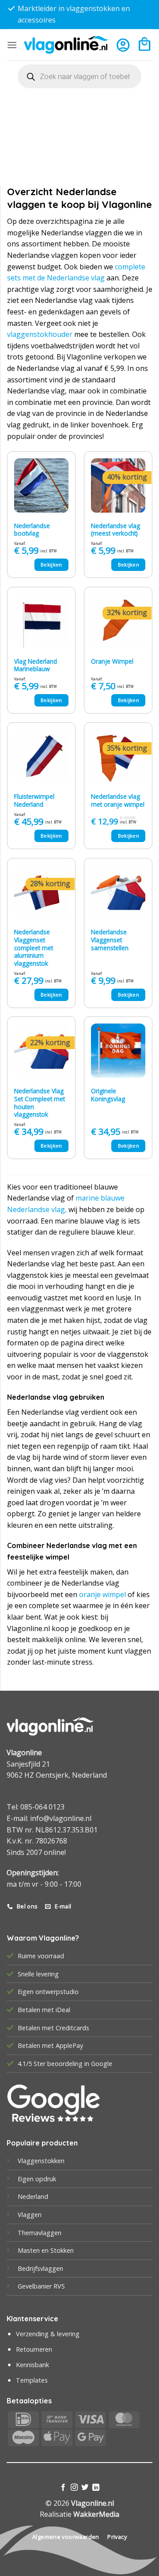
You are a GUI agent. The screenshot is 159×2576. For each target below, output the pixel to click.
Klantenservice (32, 2319)
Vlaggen (30, 2215)
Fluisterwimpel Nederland (34, 800)
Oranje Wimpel (112, 661)
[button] (12, 45)
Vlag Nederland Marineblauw (36, 665)
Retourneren (34, 2349)
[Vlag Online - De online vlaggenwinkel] (66, 45)
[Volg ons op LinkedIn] (96, 2488)
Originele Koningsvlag (108, 1095)
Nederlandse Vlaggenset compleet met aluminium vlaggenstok (34, 948)
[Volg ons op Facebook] (63, 2488)
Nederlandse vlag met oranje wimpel (118, 800)
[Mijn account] (123, 45)
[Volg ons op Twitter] (85, 2488)
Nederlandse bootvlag (32, 530)
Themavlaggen (40, 2233)
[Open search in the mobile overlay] (79, 76)
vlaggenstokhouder (40, 334)
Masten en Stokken (46, 2250)
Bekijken (51, 565)
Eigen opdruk (37, 2179)
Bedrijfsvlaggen (40, 2268)
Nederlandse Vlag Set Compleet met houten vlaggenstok (40, 1103)
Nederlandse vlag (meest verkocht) (115, 530)
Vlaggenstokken (41, 2161)
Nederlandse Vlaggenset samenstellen (110, 940)
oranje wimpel (102, 1594)
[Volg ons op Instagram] (74, 2488)
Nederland (33, 2196)
